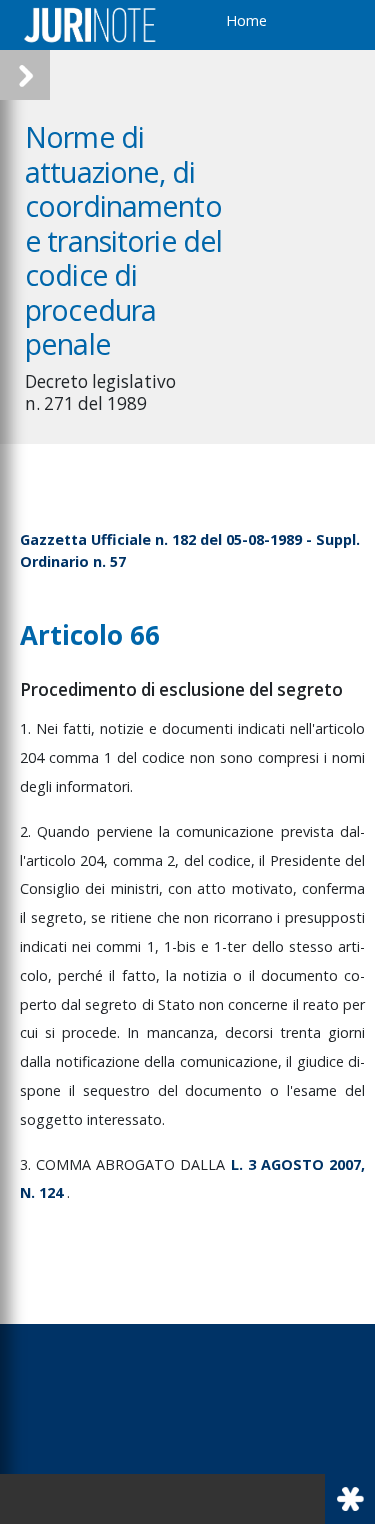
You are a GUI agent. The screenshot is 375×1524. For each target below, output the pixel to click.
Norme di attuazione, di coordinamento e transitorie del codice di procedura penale (123, 240)
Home (246, 20)
